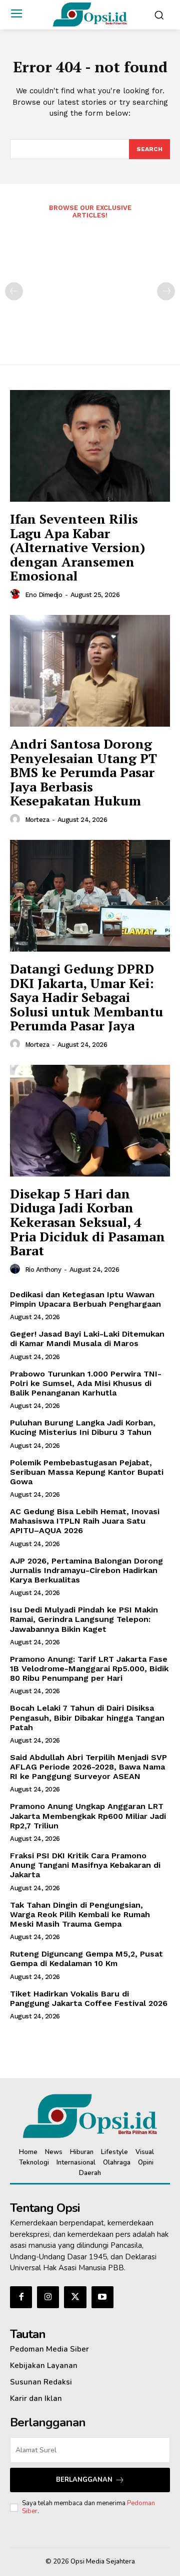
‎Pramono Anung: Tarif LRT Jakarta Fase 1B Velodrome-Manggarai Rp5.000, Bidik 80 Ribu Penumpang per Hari (89, 1669)
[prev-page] (14, 291)
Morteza (37, 820)
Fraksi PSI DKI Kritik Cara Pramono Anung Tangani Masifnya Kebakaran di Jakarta (85, 1865)
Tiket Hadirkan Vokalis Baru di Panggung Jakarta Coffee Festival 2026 (89, 1998)
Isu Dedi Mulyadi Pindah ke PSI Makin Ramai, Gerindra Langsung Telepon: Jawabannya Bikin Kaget (84, 1619)
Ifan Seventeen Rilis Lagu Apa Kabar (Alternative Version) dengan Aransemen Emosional (77, 547)
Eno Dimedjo (44, 595)
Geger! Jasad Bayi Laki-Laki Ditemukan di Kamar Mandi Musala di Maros (87, 1339)
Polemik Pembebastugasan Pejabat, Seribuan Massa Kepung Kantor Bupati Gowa (87, 1472)
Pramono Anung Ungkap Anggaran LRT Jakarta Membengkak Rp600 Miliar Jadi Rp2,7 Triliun (88, 1816)
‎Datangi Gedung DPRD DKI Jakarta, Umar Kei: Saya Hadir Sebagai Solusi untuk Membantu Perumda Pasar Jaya (86, 997)
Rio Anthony (43, 1270)
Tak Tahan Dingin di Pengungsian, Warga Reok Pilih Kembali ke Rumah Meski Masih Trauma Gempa (80, 1914)
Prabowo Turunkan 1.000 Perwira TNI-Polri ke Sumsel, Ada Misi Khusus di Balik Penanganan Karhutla (86, 1383)
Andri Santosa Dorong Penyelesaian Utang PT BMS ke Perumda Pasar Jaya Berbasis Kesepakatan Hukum (83, 772)
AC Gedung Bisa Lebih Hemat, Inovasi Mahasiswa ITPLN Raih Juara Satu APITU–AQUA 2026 (85, 1521)
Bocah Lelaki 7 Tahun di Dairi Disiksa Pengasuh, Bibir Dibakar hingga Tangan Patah (87, 1717)
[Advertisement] (90, 285)
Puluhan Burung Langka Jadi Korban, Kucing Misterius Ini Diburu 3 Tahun (83, 1427)
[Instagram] (48, 2297)
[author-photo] (16, 594)
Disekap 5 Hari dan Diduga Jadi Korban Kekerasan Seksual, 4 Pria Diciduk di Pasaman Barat (87, 1222)
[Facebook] (21, 2297)
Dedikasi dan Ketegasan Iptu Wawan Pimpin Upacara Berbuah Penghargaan (85, 1299)
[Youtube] (102, 2297)
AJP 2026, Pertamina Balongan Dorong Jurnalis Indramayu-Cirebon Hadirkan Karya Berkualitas (86, 1570)
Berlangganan (84, 2480)
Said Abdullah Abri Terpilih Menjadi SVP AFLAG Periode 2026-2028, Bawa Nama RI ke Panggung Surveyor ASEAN (88, 1767)
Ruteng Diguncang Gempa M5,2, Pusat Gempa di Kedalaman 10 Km (86, 1959)
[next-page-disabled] (166, 291)
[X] (75, 2297)
